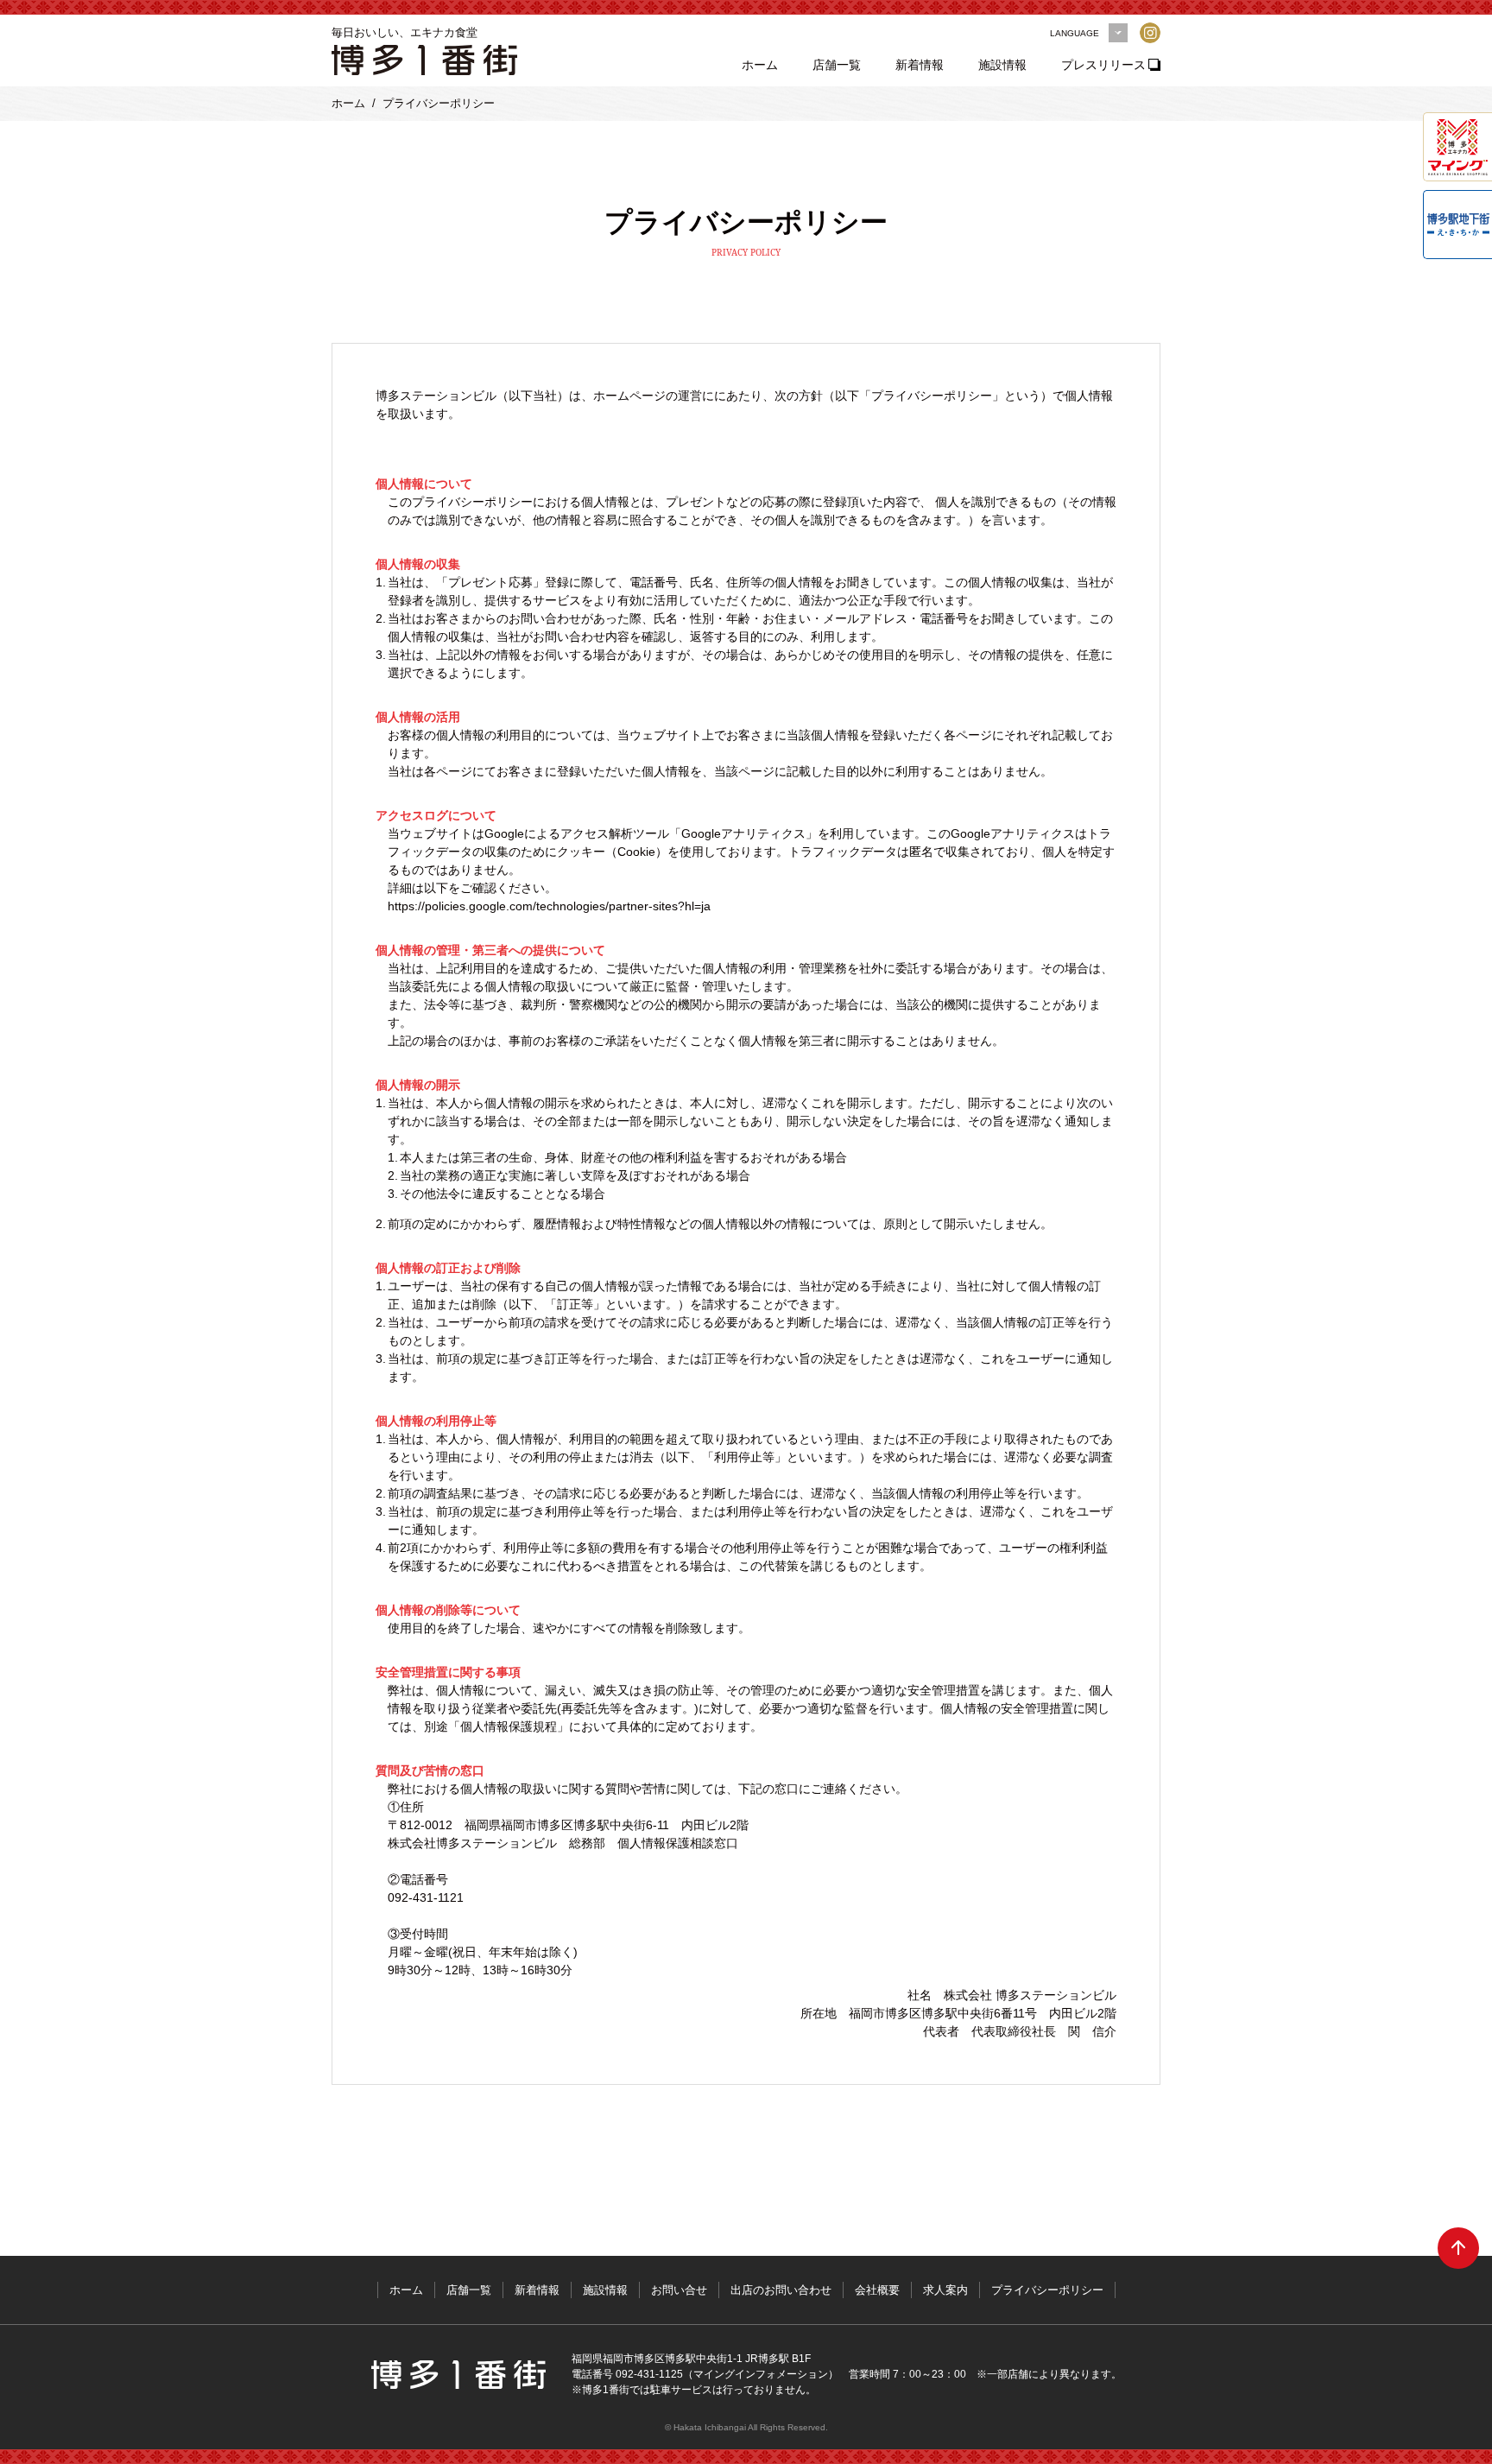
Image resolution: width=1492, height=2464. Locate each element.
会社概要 (877, 2290)
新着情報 (920, 65)
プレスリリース (1103, 65)
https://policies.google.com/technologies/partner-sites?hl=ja (549, 906)
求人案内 (945, 2290)
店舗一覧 (837, 65)
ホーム (760, 65)
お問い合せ (679, 2290)
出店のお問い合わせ (781, 2290)
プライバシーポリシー (1047, 2290)
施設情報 (1002, 65)
